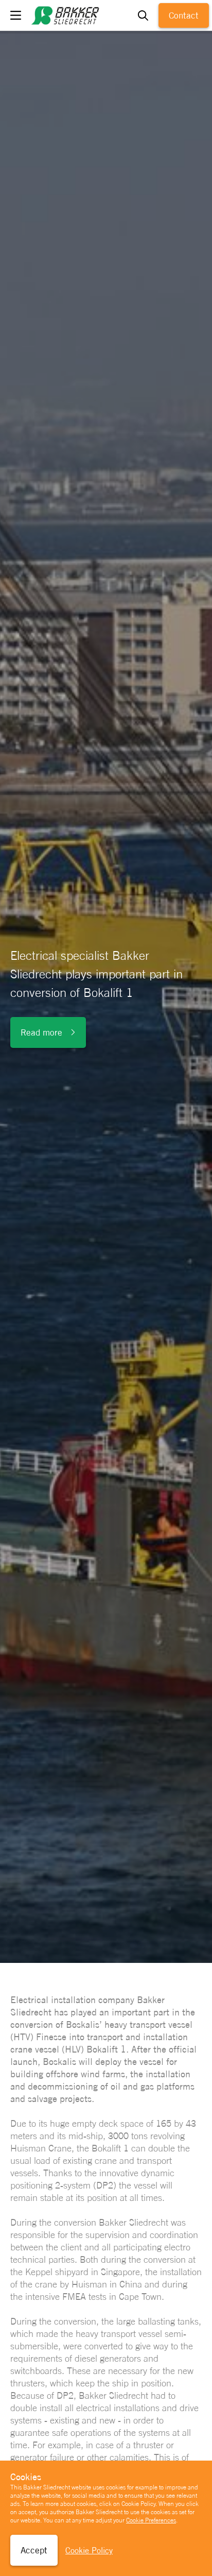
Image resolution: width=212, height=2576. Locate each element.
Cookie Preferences (151, 2520)
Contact (184, 15)
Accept (34, 2550)
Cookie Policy (89, 2550)
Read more (41, 1032)
